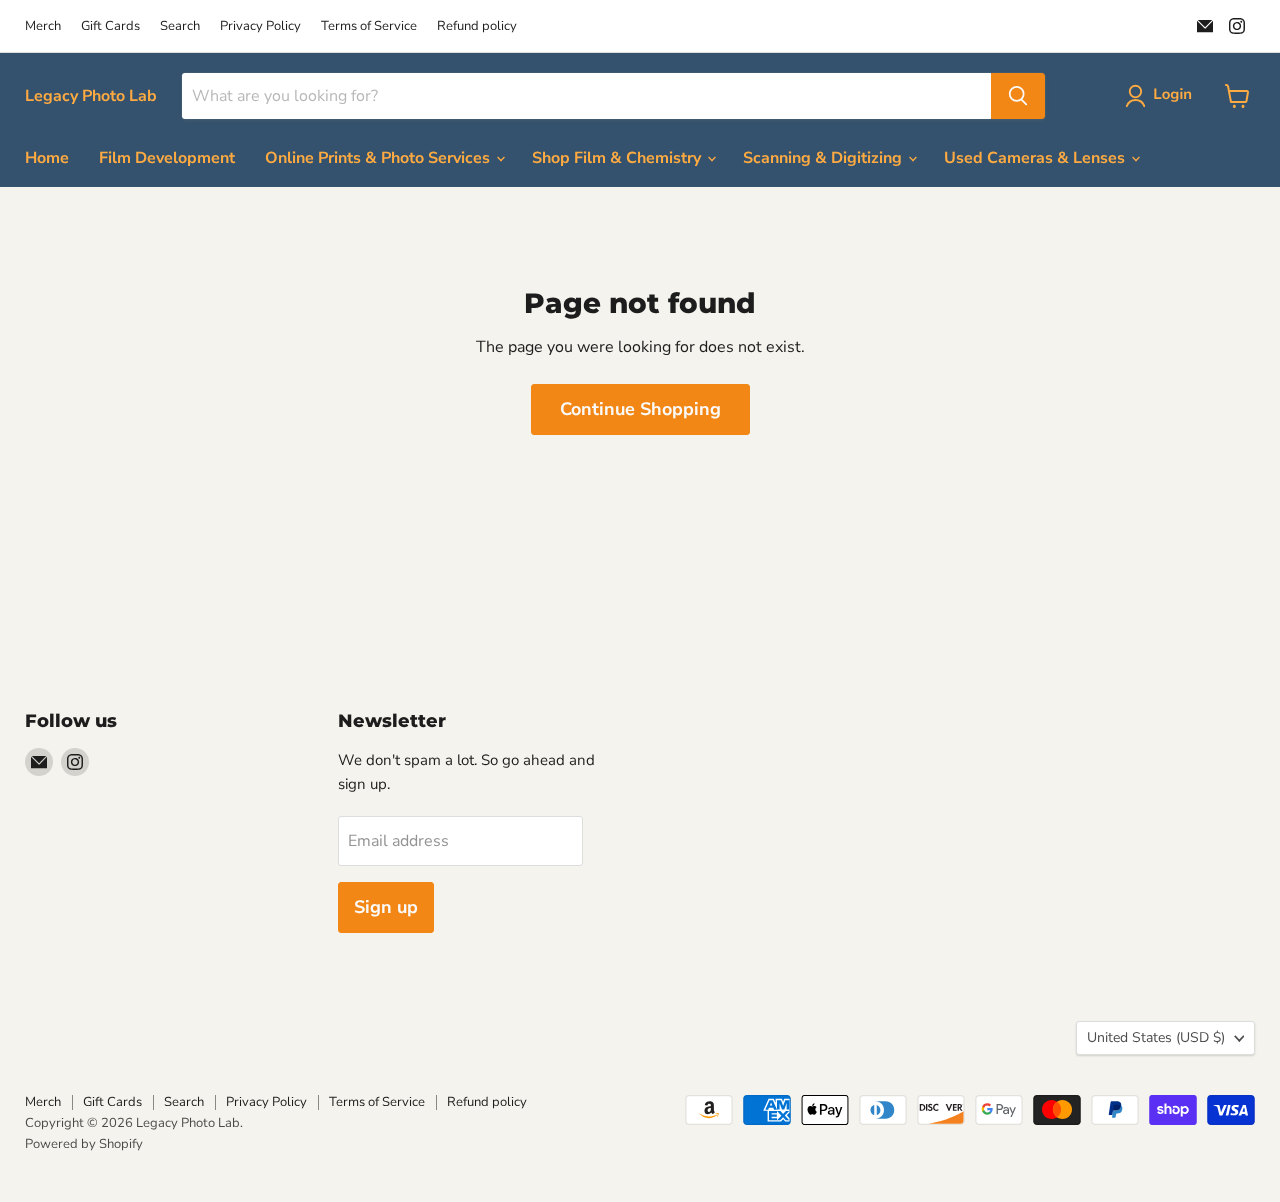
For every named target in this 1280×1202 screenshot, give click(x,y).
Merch (43, 26)
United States (1156, 1037)
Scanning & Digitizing (824, 158)
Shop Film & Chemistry (618, 158)
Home (47, 158)
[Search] (1018, 96)
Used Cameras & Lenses (1036, 158)
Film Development (167, 158)
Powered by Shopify (84, 1144)
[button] (1162, 96)
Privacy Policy (260, 26)
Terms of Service (369, 26)
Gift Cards (110, 26)
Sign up (386, 907)
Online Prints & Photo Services (379, 158)
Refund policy (477, 26)
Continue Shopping (640, 409)
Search (180, 26)
